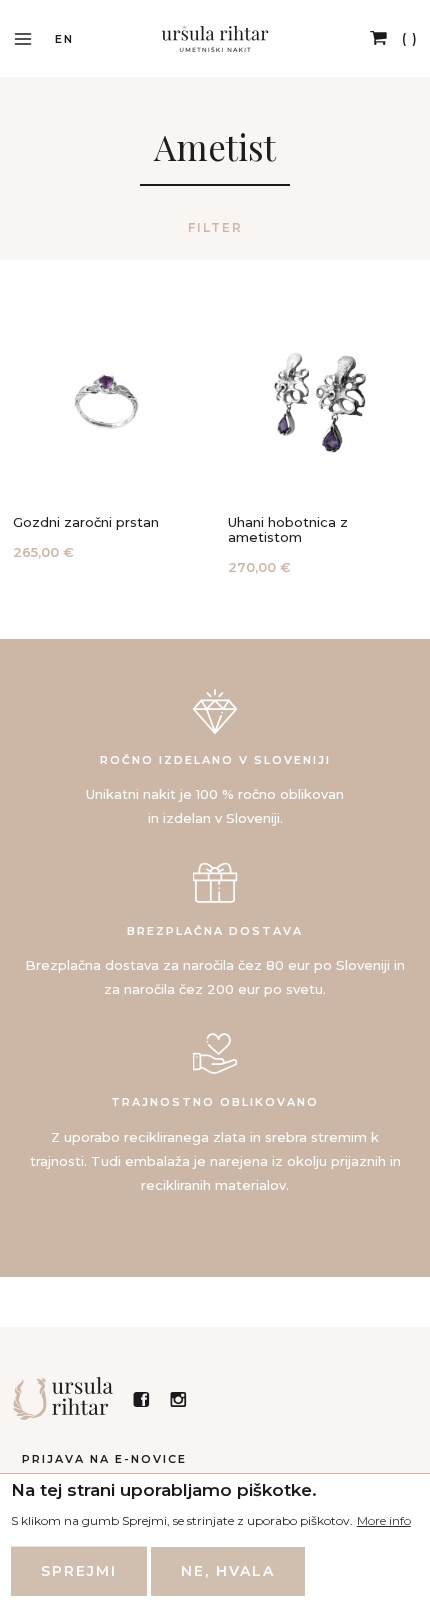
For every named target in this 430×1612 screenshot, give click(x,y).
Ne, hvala (228, 1571)
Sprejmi (79, 1571)
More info (384, 1520)
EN (64, 39)
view (105, 437)
